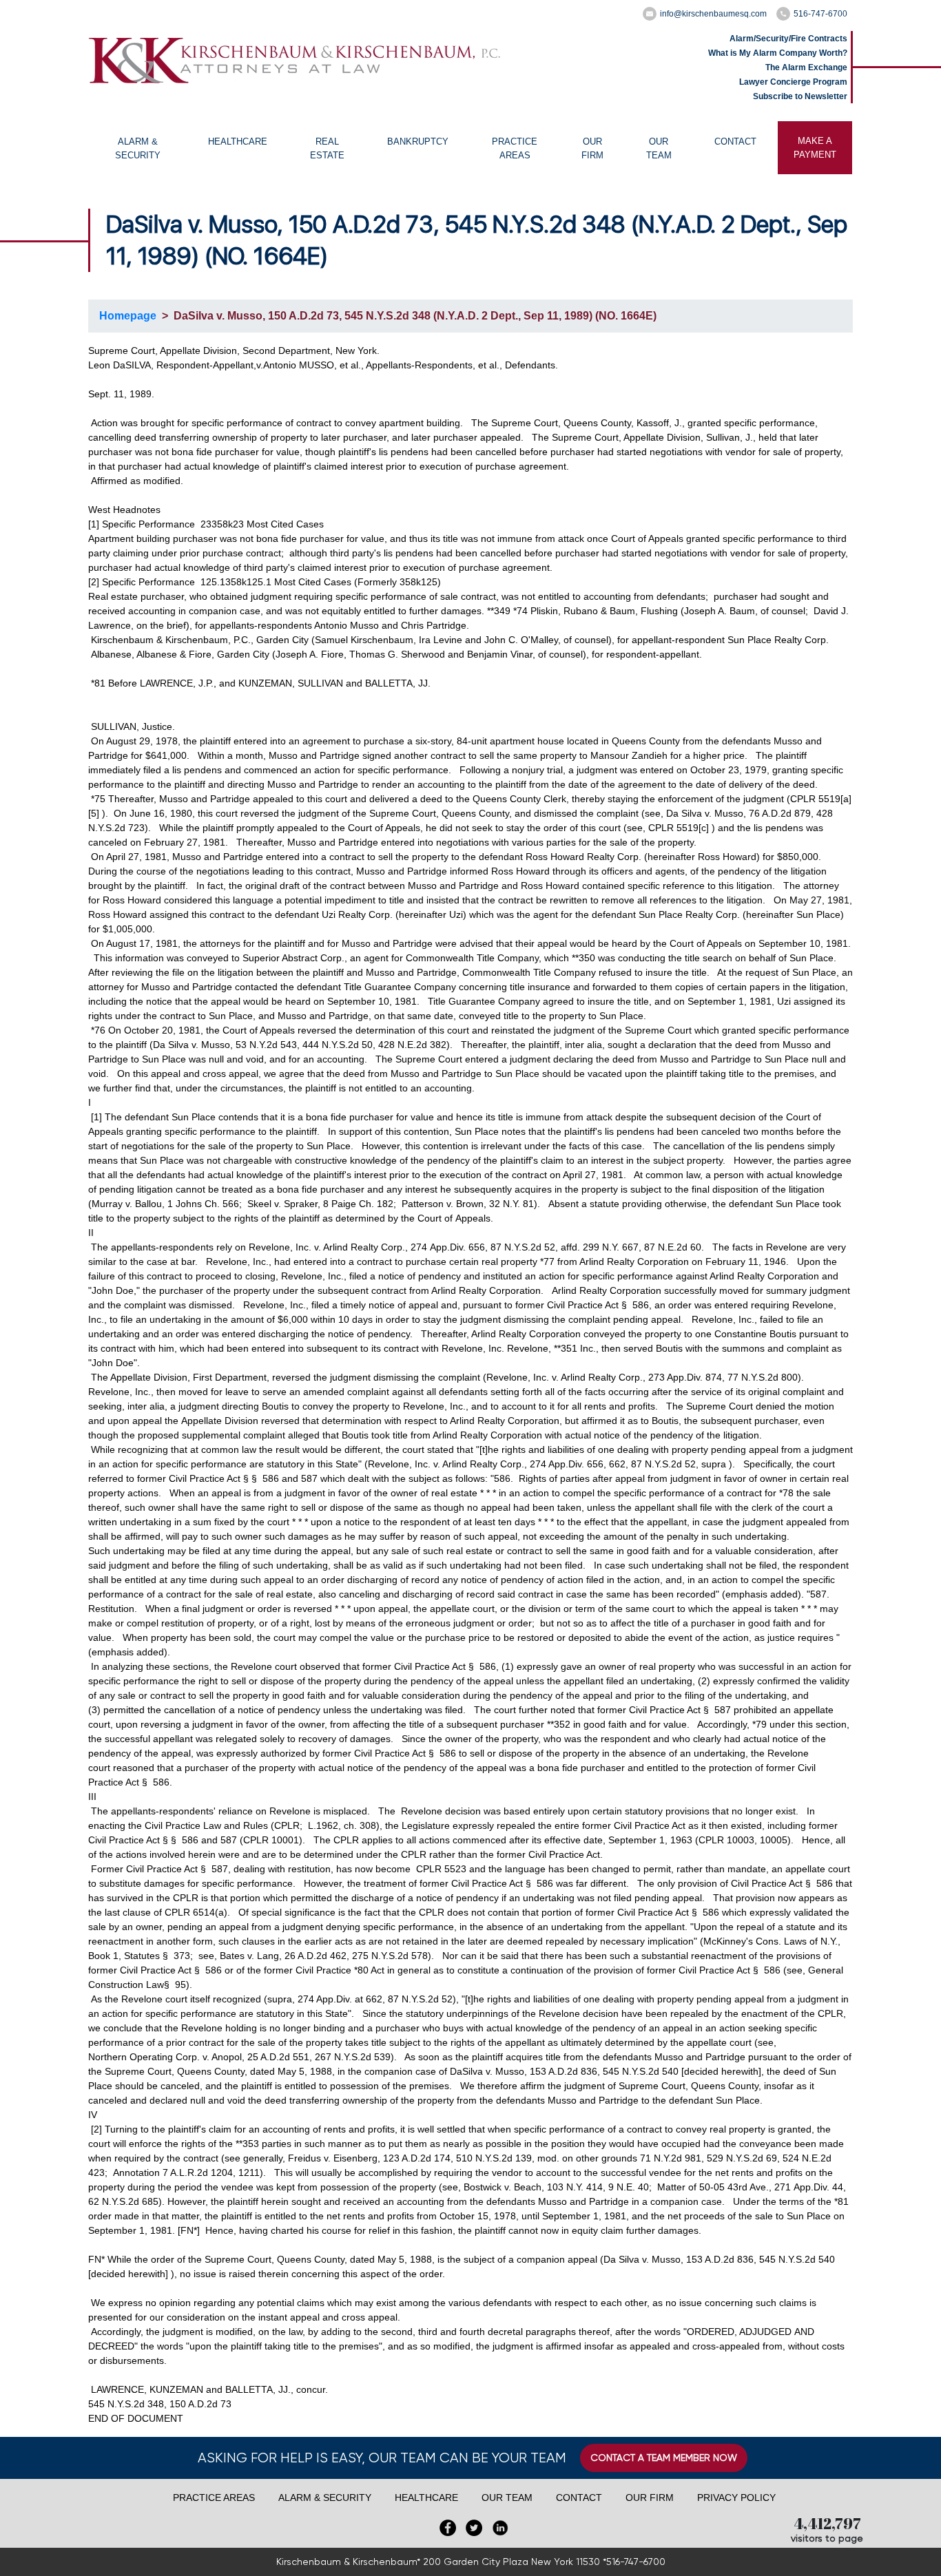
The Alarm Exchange (806, 67)
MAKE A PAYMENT (815, 148)
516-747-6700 (820, 14)
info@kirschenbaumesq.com (713, 14)
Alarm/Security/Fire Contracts (788, 39)
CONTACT (735, 142)
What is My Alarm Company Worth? (778, 53)
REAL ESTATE (327, 148)
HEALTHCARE (238, 142)
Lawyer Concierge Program (793, 82)
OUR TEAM (659, 148)
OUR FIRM (592, 148)
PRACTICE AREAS (515, 148)
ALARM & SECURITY (138, 148)
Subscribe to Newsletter (800, 96)
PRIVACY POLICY (736, 2498)
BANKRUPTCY (418, 142)
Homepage (128, 316)
